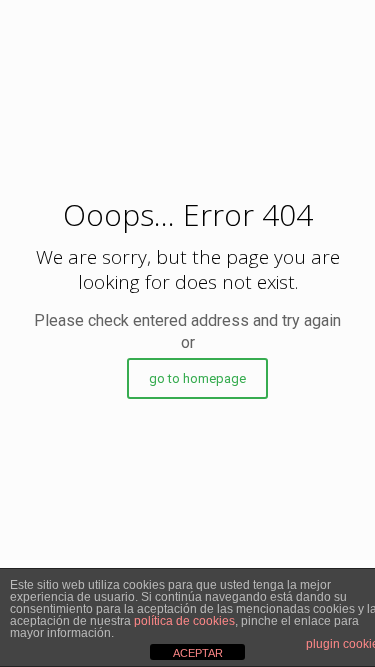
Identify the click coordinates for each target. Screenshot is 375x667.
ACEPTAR (198, 653)
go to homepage (197, 378)
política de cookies (184, 621)
